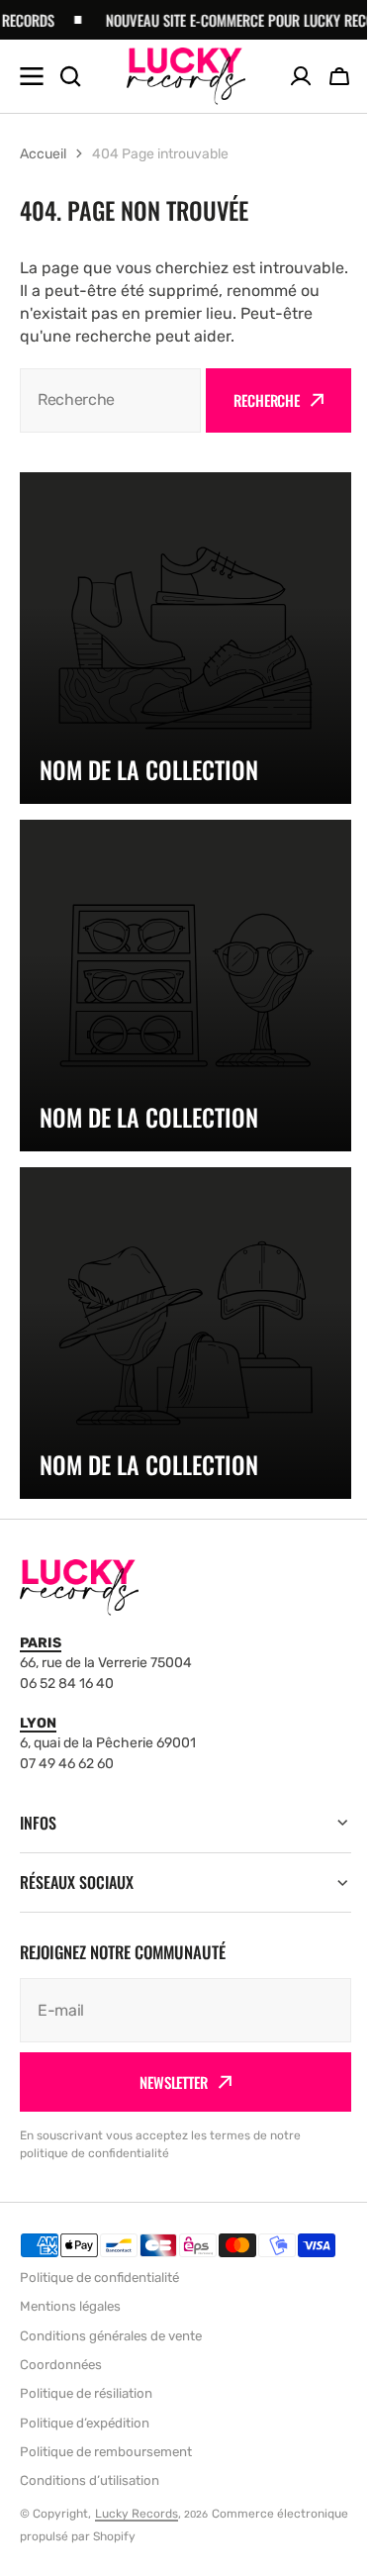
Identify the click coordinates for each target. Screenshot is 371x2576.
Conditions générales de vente (111, 2336)
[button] (339, 76)
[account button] (301, 76)
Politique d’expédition (85, 2423)
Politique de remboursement (106, 2452)
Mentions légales (70, 2306)
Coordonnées (61, 2365)
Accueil (43, 154)
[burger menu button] (32, 76)
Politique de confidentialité (99, 2278)
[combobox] (110, 400)
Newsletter (167, 2082)
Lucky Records (137, 2514)
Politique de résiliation (86, 2393)
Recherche (267, 400)
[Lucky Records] (186, 76)
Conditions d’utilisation (90, 2480)
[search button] (70, 76)
